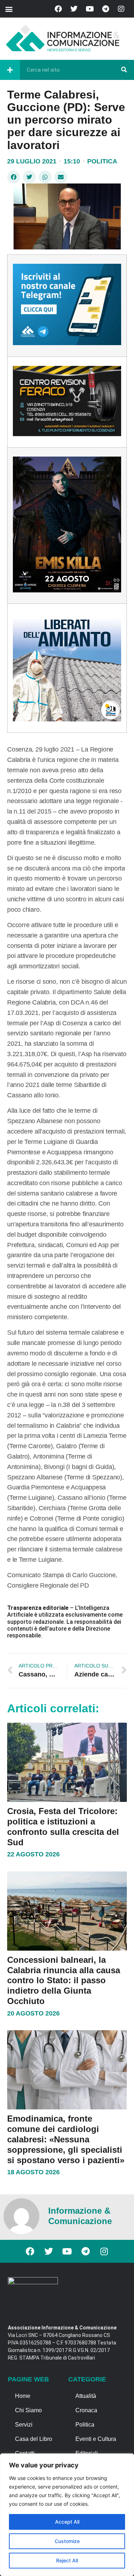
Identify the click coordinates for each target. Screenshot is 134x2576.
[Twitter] (74, 9)
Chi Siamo (28, 2410)
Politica (102, 161)
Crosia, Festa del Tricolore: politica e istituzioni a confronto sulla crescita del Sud (63, 1826)
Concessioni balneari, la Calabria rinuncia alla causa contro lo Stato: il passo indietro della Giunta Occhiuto (64, 1980)
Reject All (67, 2560)
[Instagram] (121, 9)
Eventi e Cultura (96, 2439)
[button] (9, 9)
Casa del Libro (34, 2439)
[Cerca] (124, 70)
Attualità (86, 2396)
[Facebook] (58, 9)
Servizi (24, 2425)
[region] (67, 2515)
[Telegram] (105, 9)
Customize (67, 2541)
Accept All (67, 2522)
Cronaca (86, 2410)
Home (23, 2396)
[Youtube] (90, 9)
